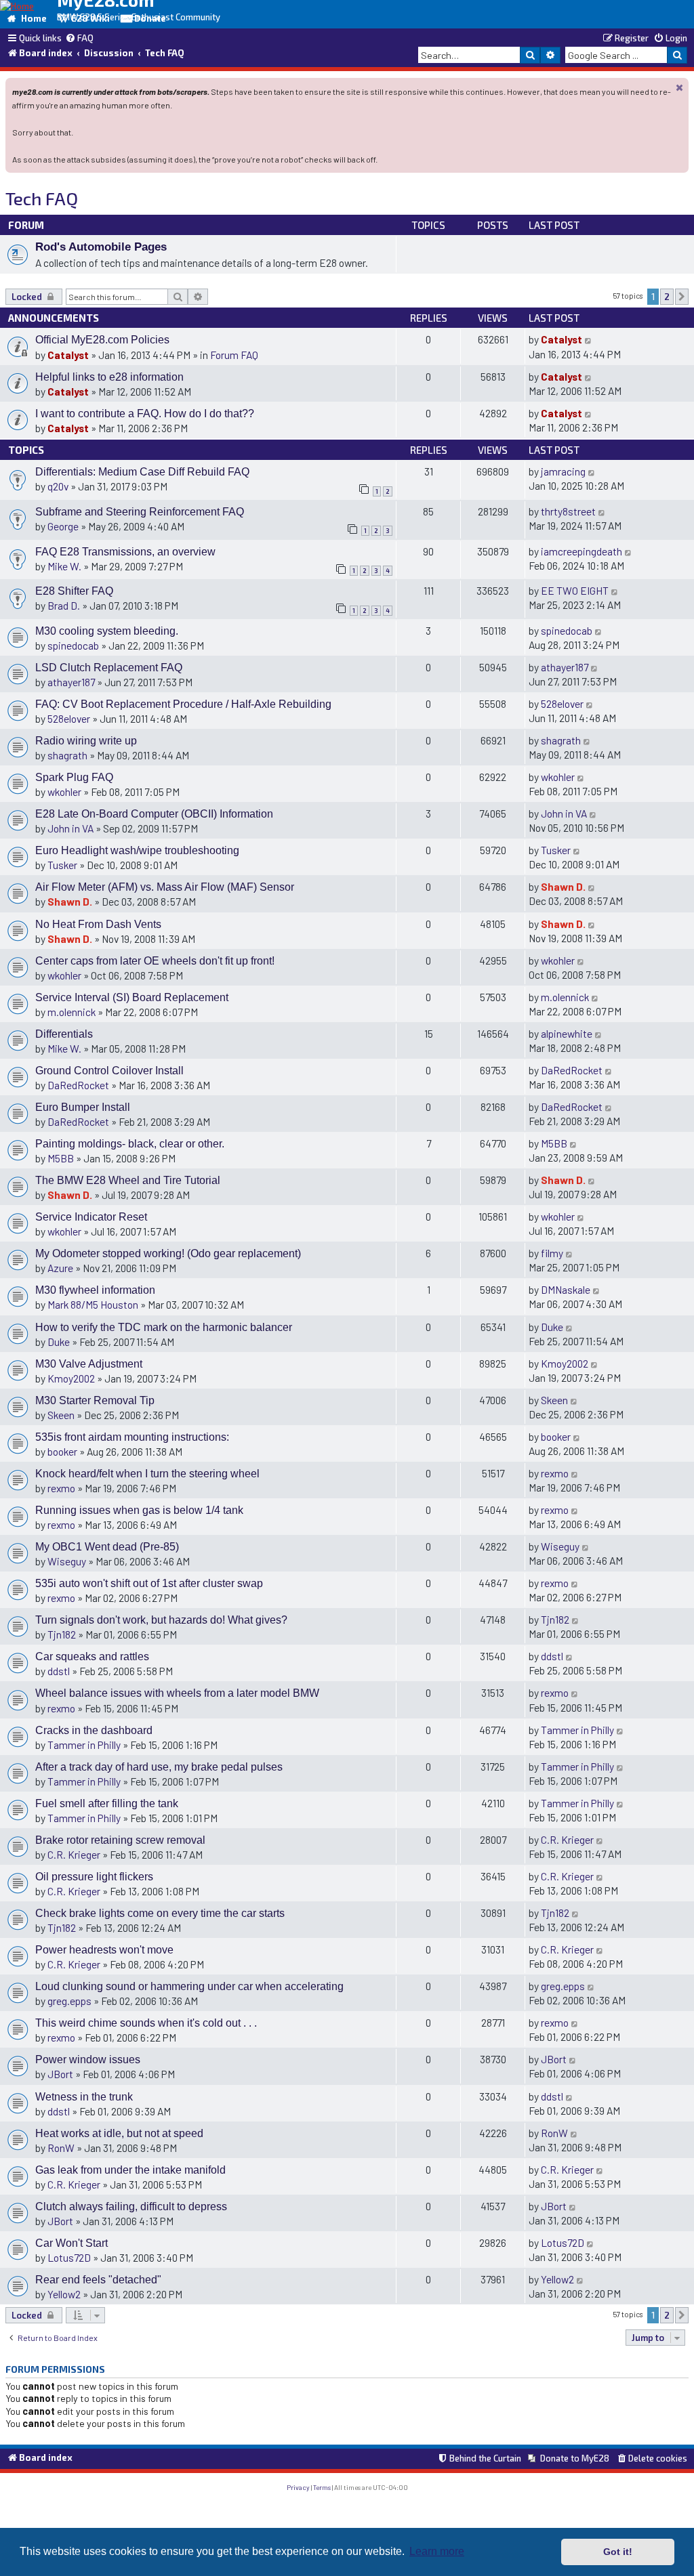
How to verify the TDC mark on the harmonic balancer (164, 1327)
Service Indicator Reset (91, 1217)
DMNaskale (566, 1289)
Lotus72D (69, 2257)
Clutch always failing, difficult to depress (131, 2207)
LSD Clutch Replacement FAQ (109, 668)
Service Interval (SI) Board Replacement (132, 997)
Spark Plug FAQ (74, 777)
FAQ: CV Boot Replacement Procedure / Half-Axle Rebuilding (183, 704)
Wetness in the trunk (84, 2097)
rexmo (61, 1488)
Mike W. (64, 566)
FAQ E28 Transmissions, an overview (125, 552)
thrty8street (568, 511)
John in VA (70, 828)
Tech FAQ (42, 198)
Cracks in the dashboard (94, 1730)
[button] (682, 297)
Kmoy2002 (71, 1378)
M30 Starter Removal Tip (95, 1400)
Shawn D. (70, 901)
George (63, 526)
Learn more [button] (437, 2551)
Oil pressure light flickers (94, 1877)
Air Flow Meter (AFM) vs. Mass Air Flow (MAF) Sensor (165, 887)
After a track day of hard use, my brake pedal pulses (159, 1767)
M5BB (61, 1158)
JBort (60, 2074)
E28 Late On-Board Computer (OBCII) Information (154, 814)
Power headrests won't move (104, 1950)
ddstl (59, 1671)
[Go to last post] (589, 339)
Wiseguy (67, 1561)
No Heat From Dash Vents (98, 924)
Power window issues (88, 2060)
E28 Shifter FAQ (74, 591)
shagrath (67, 755)
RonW (61, 2148)
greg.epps (69, 2001)
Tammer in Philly (84, 1745)
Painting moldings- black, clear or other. (130, 1144)
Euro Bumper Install (83, 1107)
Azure (60, 1268)
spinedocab (73, 645)
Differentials (64, 1034)
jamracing (563, 471)
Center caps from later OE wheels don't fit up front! (155, 961)
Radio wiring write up (86, 741)
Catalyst (68, 355)
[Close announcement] (680, 87)
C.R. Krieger (74, 1854)
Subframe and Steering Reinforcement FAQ (140, 512)
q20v (58, 486)
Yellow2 (64, 2294)
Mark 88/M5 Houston (93, 1304)
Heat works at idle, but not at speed (119, 2133)
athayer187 (71, 682)
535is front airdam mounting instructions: (132, 1437)
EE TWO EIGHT (575, 590)
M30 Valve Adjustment (89, 1364)
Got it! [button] (618, 2552)
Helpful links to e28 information (109, 377)
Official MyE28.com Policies (102, 340)
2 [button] (667, 297)
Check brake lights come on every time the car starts (160, 1913)
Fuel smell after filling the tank (107, 1803)
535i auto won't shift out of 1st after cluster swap (149, 1583)
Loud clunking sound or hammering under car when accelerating (189, 1986)
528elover (69, 718)
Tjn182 (62, 1634)
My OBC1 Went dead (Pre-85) (107, 1547)
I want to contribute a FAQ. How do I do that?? (145, 414)
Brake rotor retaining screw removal (120, 1840)
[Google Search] (677, 55)
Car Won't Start (72, 2243)
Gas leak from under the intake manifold (130, 2170)
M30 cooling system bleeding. (107, 631)
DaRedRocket (78, 1085)
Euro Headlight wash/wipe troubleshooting (137, 850)
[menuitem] (79, 39)
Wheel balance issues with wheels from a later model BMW (177, 1693)
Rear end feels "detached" (98, 2280)
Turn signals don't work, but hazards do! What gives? (161, 1620)
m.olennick (72, 1012)
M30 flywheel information (95, 1290)
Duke (59, 1342)
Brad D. (64, 605)
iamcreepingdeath (581, 551)
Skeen (61, 1415)
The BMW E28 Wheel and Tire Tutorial (128, 1180)
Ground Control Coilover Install (109, 1071)
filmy (552, 1253)
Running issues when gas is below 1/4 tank (139, 1510)
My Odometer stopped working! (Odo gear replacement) (168, 1253)
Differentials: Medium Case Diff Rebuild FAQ (142, 472)
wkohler (64, 791)
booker (62, 1451)
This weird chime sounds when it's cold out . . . (146, 2023)
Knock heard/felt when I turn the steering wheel (147, 1474)
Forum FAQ (234, 355)
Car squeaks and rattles (92, 1656)
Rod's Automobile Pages (101, 247)
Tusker (62, 865)
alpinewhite (567, 1033)
